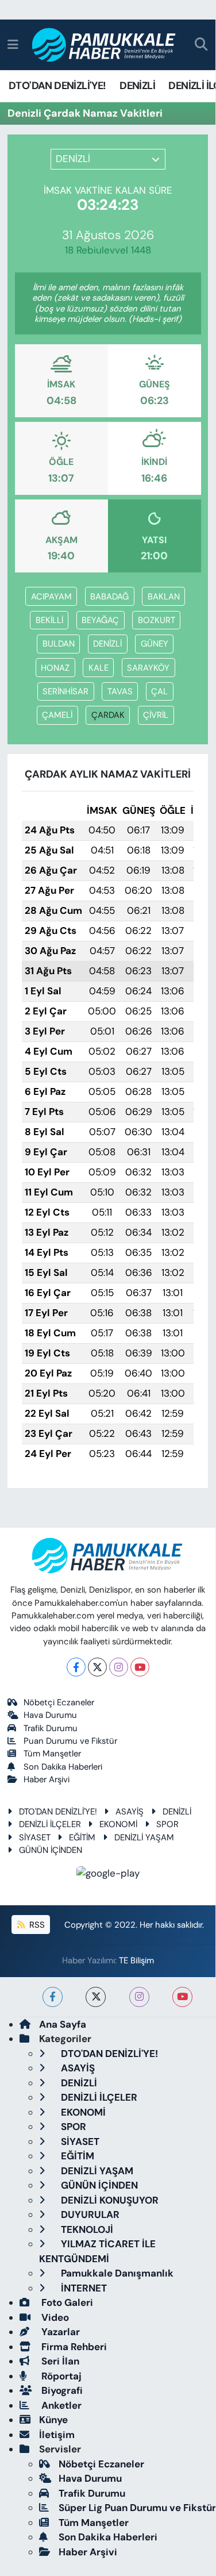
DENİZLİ (137, 86)
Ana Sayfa (63, 2024)
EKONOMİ (118, 1824)
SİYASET (35, 1837)
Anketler (60, 2405)
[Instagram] (119, 1667)
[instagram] (139, 1997)
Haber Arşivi (47, 1779)
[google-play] (108, 1875)
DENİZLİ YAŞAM (144, 1837)
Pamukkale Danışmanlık (116, 2273)
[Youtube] (140, 1667)
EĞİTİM (82, 1837)
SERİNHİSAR (65, 691)
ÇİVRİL (156, 715)
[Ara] (201, 45)
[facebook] (53, 1997)
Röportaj (60, 2376)
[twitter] (96, 1997)
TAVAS (120, 691)
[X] (97, 1667)
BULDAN (59, 644)
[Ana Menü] (13, 44)
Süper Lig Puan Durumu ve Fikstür (137, 2508)
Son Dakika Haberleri (63, 1767)
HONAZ (55, 668)
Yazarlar (59, 2332)
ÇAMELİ (57, 715)
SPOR (167, 1824)
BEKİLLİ (49, 620)
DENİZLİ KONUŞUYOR (109, 2200)
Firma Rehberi (73, 2347)
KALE (99, 668)
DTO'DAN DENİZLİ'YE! (57, 86)
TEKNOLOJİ (86, 2229)
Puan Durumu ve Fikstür (70, 1741)
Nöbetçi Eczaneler (59, 1702)
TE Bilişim (136, 1960)
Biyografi (61, 2390)
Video (54, 2317)
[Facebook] (76, 1667)
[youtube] (182, 1997)
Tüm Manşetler (52, 1754)
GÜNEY (155, 644)
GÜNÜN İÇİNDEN (51, 1850)
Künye (53, 2420)
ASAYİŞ (130, 1812)
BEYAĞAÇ (100, 620)
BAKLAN (164, 597)
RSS (36, 1925)
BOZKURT (157, 620)
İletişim (57, 2435)
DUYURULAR (89, 2214)
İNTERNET (83, 2288)
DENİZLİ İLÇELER (50, 1824)
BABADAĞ (109, 597)
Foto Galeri (66, 2302)
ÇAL (159, 691)
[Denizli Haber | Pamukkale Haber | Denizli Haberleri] (104, 45)
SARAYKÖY (148, 668)
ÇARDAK (108, 715)
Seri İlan (59, 2361)
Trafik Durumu (51, 1728)
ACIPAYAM (51, 597)
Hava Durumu (50, 1715)
